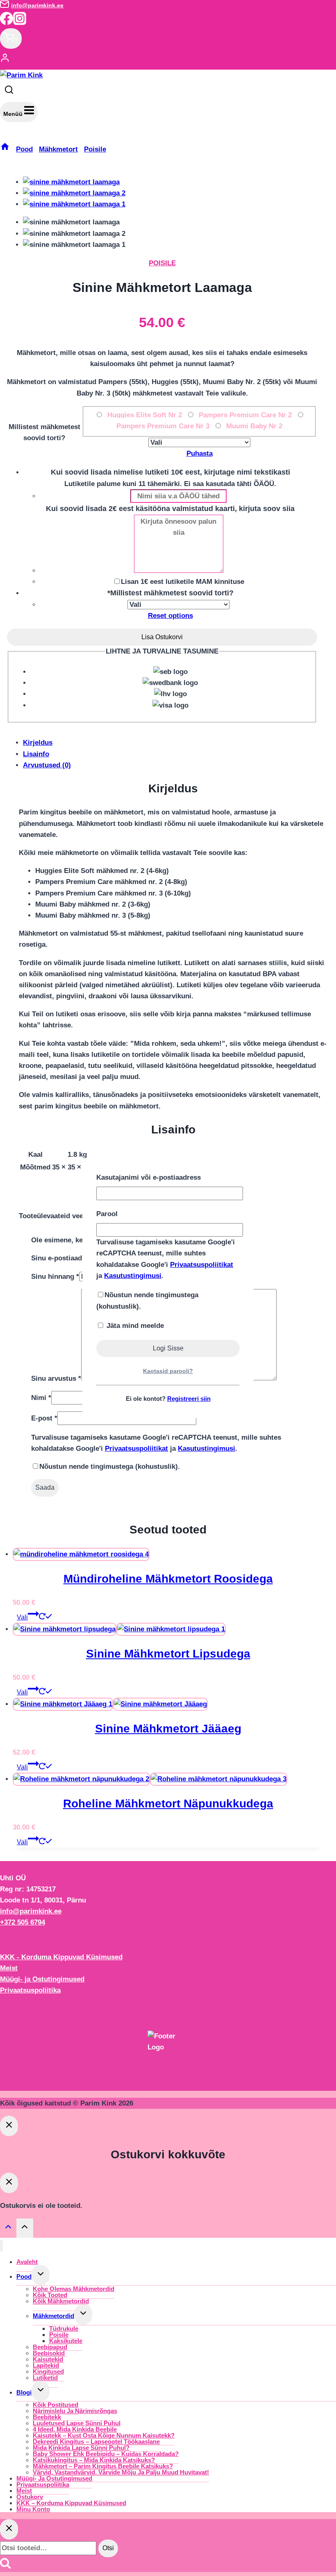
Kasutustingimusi (133, 1276)
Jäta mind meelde (134, 1326)
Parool (107, 1214)
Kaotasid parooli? (168, 1371)
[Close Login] (9, 2126)
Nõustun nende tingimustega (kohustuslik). (147, 1300)
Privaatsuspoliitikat (202, 1265)
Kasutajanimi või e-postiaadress (149, 1177)
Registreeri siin (189, 1399)
